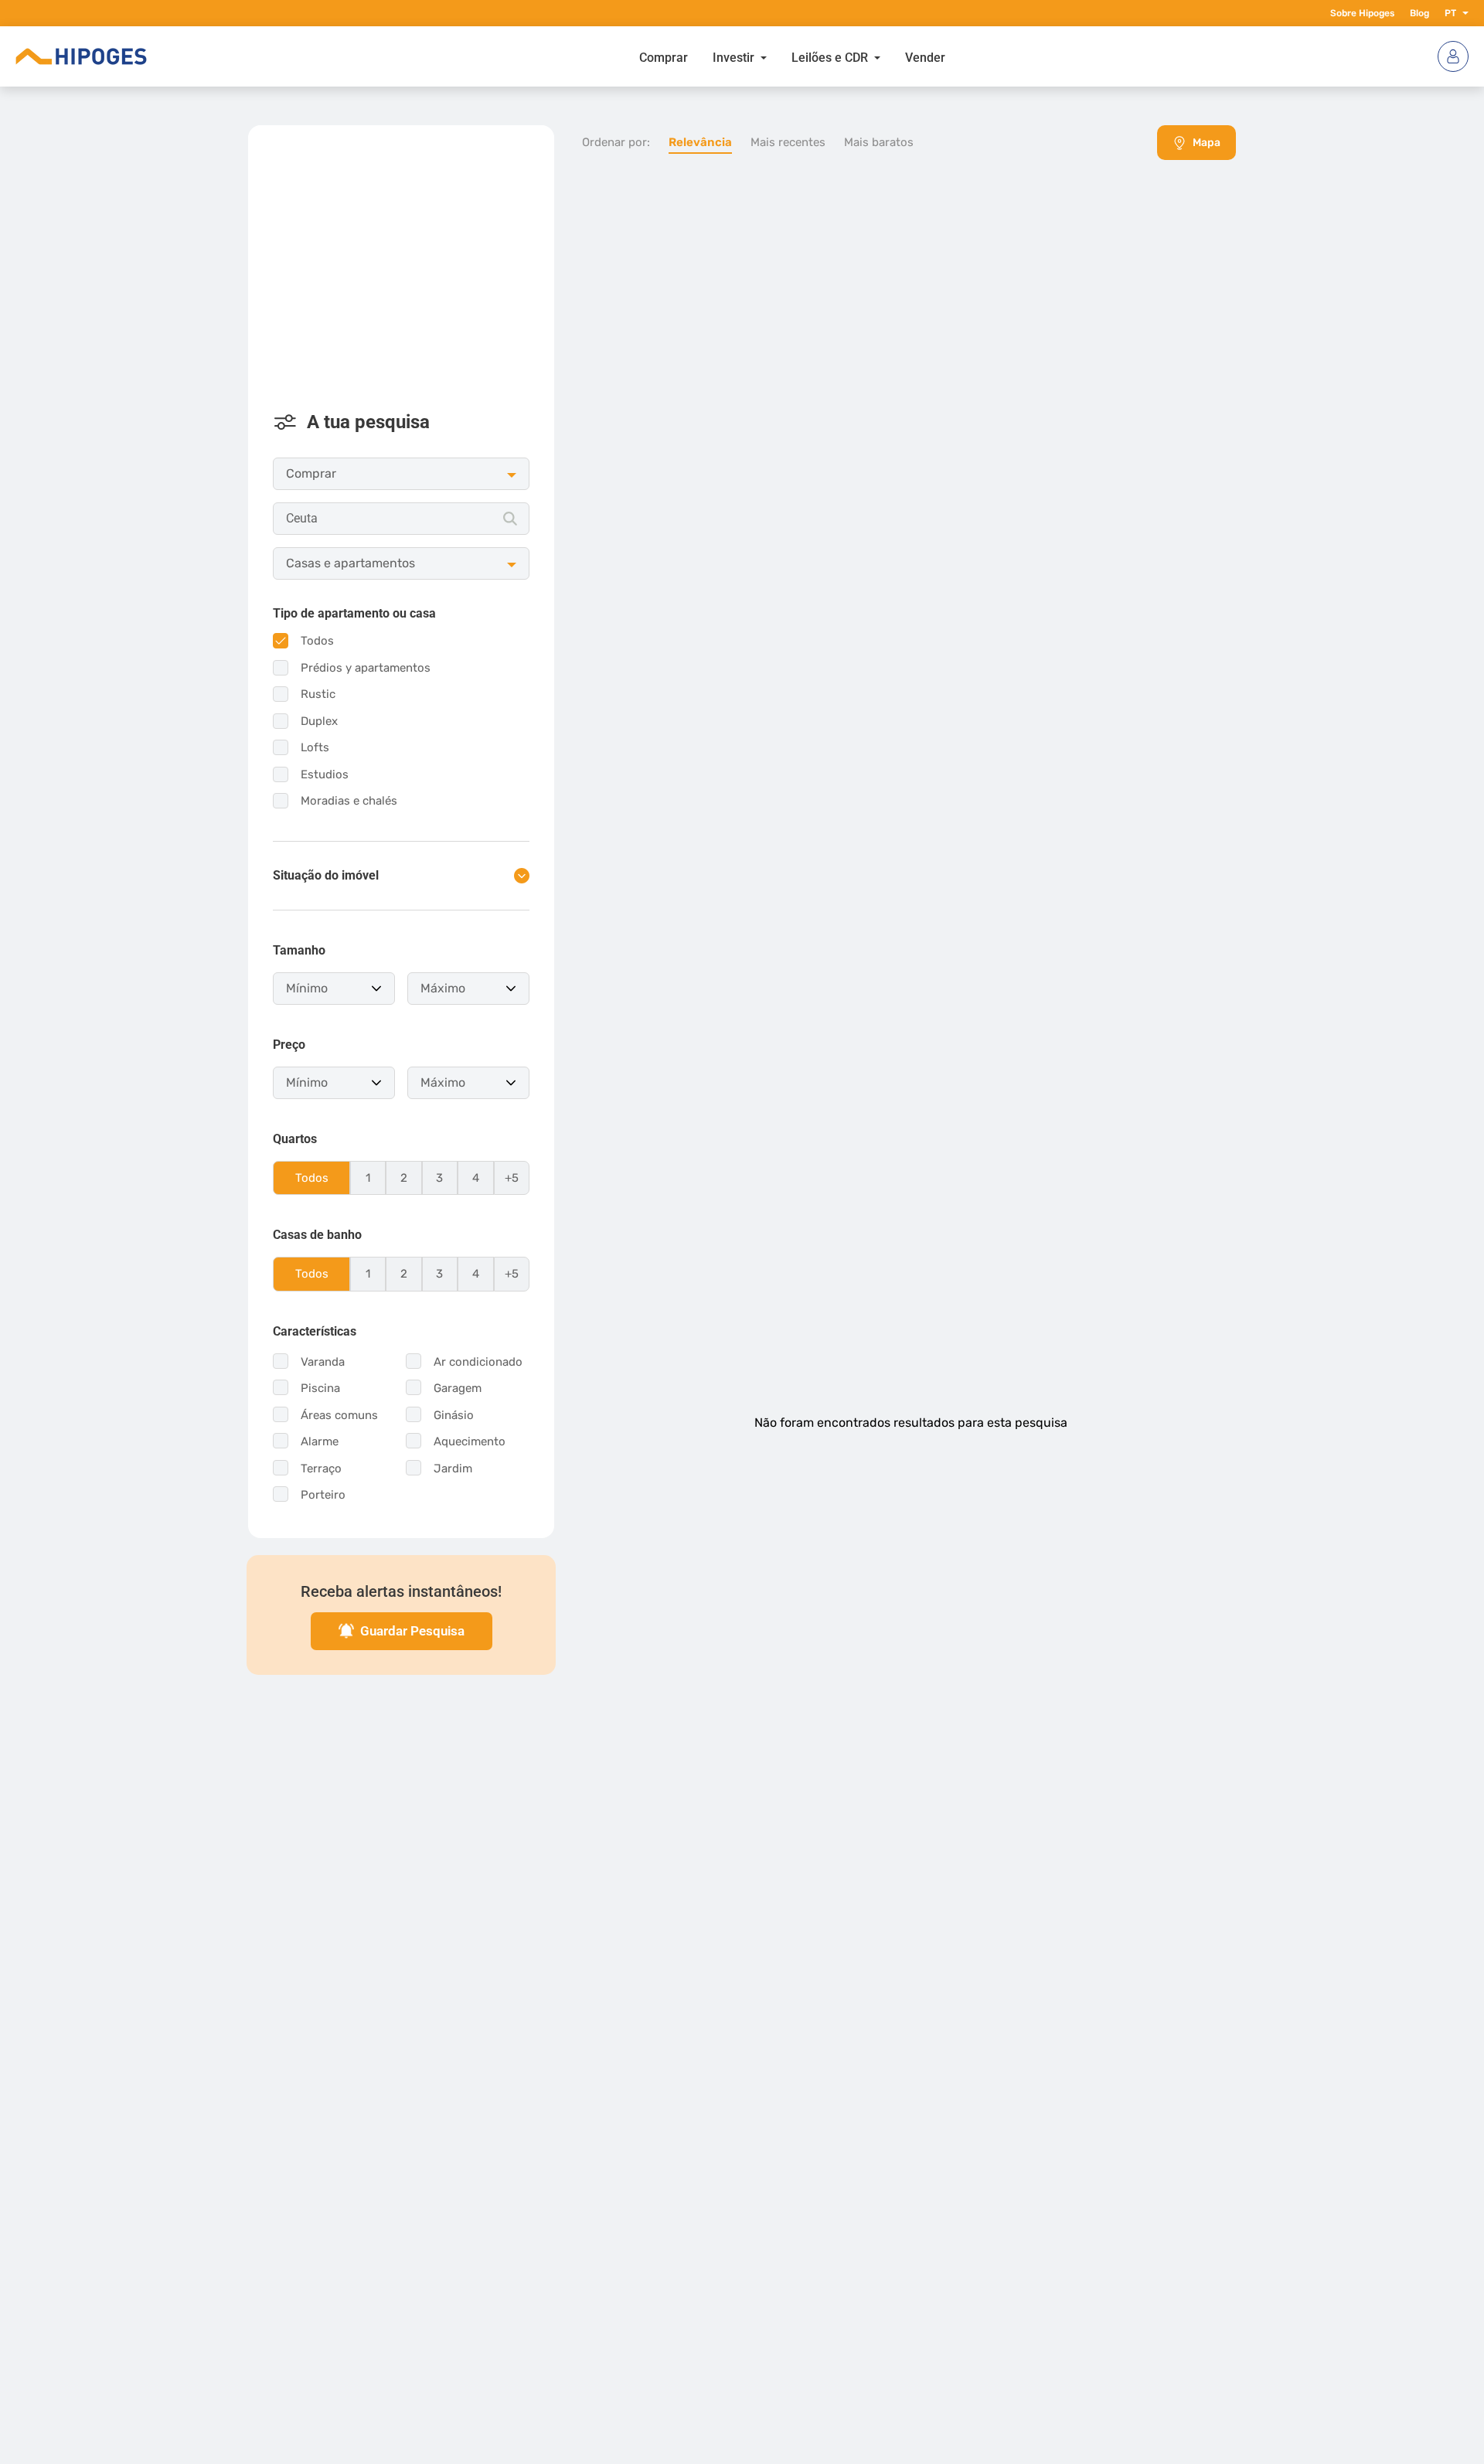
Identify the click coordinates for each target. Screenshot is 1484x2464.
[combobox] (401, 519)
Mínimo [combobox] (307, 988)
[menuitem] (664, 56)
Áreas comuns (339, 1415)
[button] (1462, 13)
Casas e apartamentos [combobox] (351, 563)
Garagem (458, 1388)
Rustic (318, 694)
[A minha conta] (1453, 56)
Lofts (315, 747)
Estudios (325, 774)
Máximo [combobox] (443, 988)
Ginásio (454, 1415)
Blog (1419, 13)
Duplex (319, 721)
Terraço (321, 1469)
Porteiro (323, 1495)
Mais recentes (788, 142)
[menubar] (792, 56)
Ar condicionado (478, 1362)
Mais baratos (879, 142)
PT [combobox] (1450, 13)
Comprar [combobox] (311, 473)
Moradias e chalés (349, 801)
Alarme (320, 1441)
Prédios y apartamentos (366, 668)
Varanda (323, 1362)
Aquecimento (470, 1441)
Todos (317, 641)
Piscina (320, 1388)
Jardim (453, 1469)
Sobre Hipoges (1362, 13)
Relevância (700, 142)
